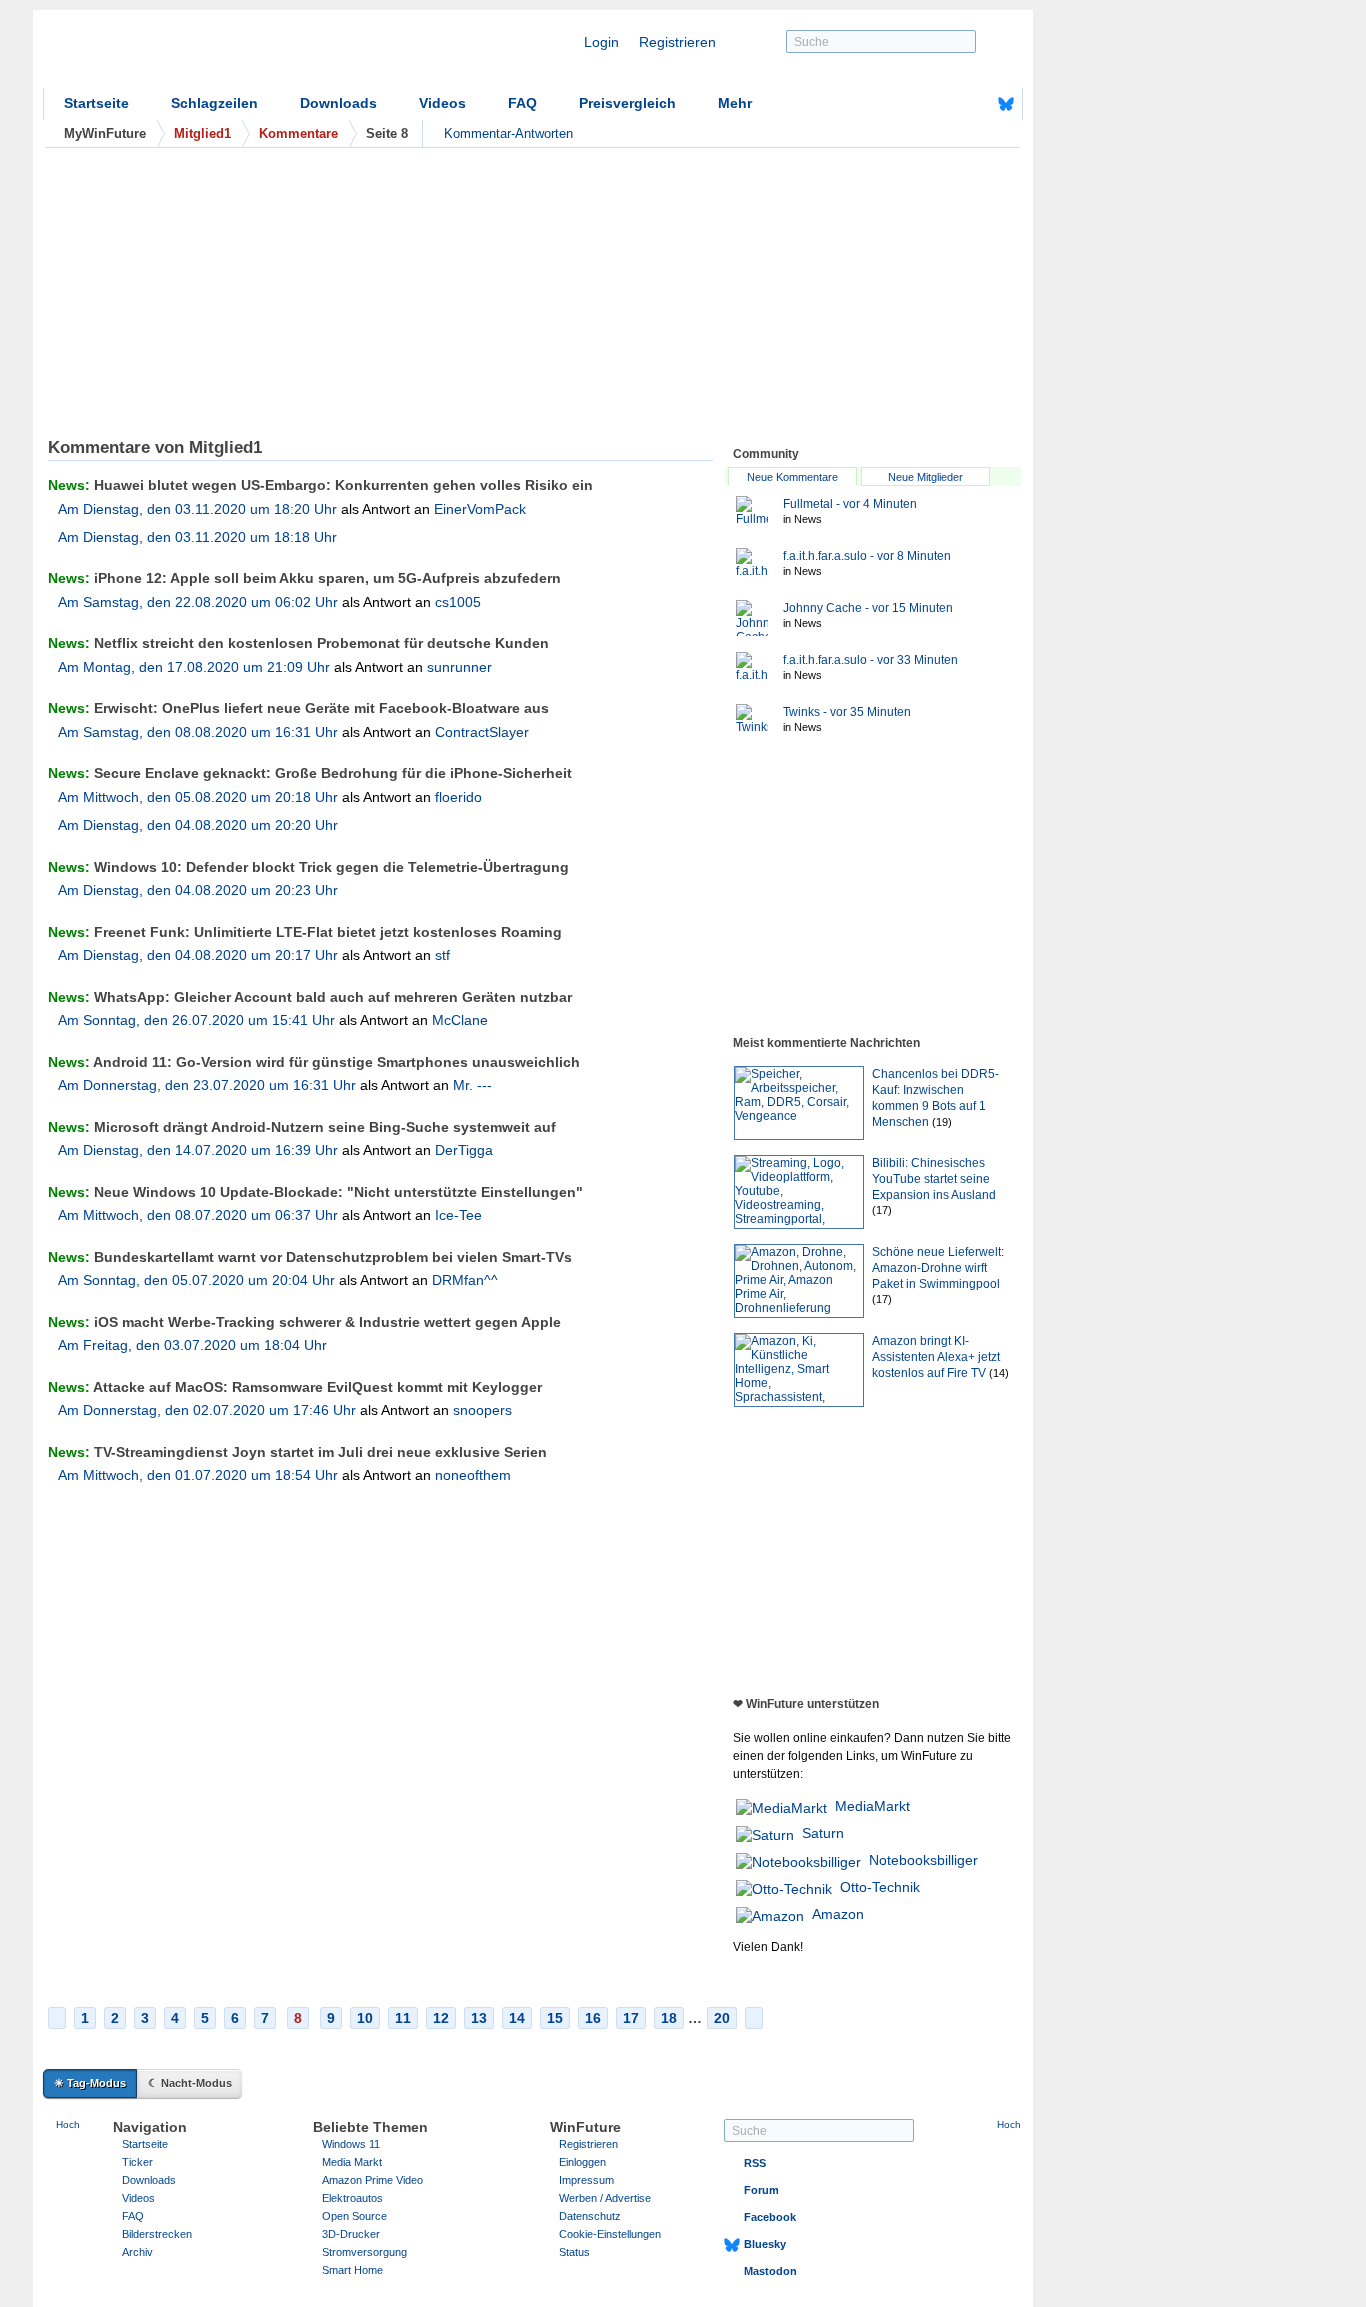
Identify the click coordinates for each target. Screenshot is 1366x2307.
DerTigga (464, 1150)
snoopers (482, 1410)
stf (442, 955)
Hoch (68, 2124)
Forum (761, 2190)
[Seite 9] (754, 2018)
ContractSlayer (482, 732)
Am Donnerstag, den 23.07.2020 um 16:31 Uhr (207, 1085)
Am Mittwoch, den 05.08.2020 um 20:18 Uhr (198, 797)
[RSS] (944, 104)
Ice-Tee (458, 1215)
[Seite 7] (57, 2018)
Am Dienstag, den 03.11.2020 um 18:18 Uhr (197, 537)
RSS (755, 2163)
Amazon (838, 1914)
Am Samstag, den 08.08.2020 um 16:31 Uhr (198, 732)
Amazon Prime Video (372, 2180)
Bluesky (765, 2244)
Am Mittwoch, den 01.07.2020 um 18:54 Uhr (198, 1475)
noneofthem (473, 1475)
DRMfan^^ (465, 1280)
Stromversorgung (364, 2252)
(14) (999, 1373)
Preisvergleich (627, 103)
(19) (942, 1122)
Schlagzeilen (214, 103)
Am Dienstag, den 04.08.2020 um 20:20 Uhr (198, 825)
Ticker (137, 2162)
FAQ (522, 103)
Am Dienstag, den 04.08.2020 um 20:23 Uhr (198, 890)
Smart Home (352, 2270)
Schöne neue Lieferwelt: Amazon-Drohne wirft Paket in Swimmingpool (938, 1268)
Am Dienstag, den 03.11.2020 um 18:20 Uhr (197, 509)
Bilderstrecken (157, 2234)
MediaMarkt (872, 1806)
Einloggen (582, 2162)
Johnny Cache (868, 608)
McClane (460, 1020)
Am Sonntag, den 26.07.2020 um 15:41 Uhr (196, 1020)
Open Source (354, 2216)
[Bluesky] (1006, 104)
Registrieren (677, 42)
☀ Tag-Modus (90, 2083)
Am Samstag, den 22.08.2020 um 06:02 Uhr (198, 602)
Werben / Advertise (605, 2198)
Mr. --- (472, 1085)
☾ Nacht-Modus (190, 2083)
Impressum (586, 2180)
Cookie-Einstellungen (610, 2234)
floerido (458, 797)
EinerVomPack (480, 509)
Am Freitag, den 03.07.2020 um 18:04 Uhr (192, 1345)
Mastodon (770, 2271)
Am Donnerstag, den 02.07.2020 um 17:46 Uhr (207, 1410)
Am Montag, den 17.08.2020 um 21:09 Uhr (194, 667)
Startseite (96, 103)
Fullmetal (850, 504)
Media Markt (352, 2162)
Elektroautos (352, 2198)
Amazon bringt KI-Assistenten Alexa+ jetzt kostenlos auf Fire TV (936, 1357)
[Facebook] (975, 104)
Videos (442, 103)
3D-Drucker (351, 2234)
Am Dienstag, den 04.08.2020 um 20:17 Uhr (198, 955)
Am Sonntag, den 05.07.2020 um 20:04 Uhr (196, 1280)
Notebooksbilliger (923, 1860)
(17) (882, 1210)
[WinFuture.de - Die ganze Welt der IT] (213, 54)
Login (601, 42)
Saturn (823, 1833)
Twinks (847, 712)
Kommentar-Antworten (508, 133)
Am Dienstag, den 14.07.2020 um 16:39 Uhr (198, 1150)
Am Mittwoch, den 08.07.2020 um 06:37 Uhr (198, 1215)
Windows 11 (351, 2144)
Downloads (338, 103)
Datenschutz (590, 2216)
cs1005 (458, 602)
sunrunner (459, 667)
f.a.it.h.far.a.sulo (867, 556)
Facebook (770, 2217)
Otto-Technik (880, 1887)
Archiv (137, 2252)
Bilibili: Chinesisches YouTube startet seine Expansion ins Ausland (934, 1179)
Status (574, 2252)
